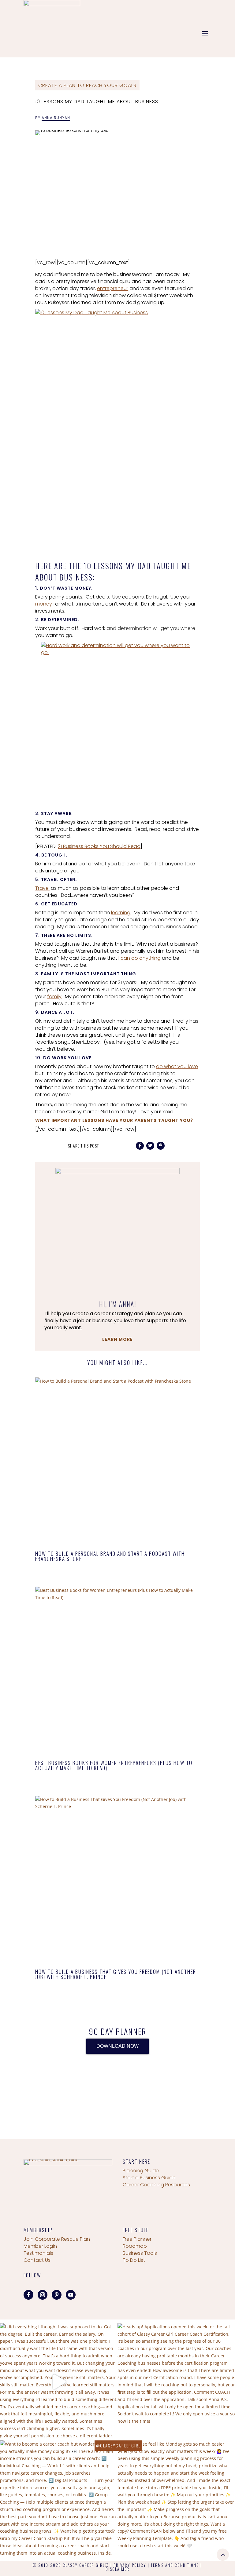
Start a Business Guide (149, 2178)
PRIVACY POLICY (130, 2565)
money (44, 604)
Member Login (40, 2246)
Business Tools (140, 2253)
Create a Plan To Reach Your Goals (87, 85)
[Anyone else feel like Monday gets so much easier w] (176, 2499)
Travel (42, 888)
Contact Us (37, 2260)
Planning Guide (141, 2171)
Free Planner (137, 2239)
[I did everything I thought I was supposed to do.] (59, 2382)
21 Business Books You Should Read (99, 846)
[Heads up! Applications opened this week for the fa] (176, 2382)
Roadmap (135, 2246)
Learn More (117, 1339)
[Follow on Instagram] (43, 2295)
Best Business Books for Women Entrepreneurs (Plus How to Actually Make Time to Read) (114, 1765)
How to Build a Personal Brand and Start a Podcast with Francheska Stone (110, 1556)
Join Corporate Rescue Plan (57, 2239)
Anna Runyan (56, 118)
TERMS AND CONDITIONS (175, 2565)
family (54, 997)
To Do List (134, 2260)
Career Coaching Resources (156, 2185)
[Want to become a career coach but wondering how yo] (59, 2499)
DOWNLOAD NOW (117, 2046)
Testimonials (38, 2253)
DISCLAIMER (117, 2569)
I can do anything (140, 958)
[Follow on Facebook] (28, 2295)
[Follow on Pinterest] (57, 2295)
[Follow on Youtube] (71, 2295)
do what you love (177, 1066)
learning (121, 913)
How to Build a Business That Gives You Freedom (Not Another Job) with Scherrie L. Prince (116, 1974)
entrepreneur (113, 288)
